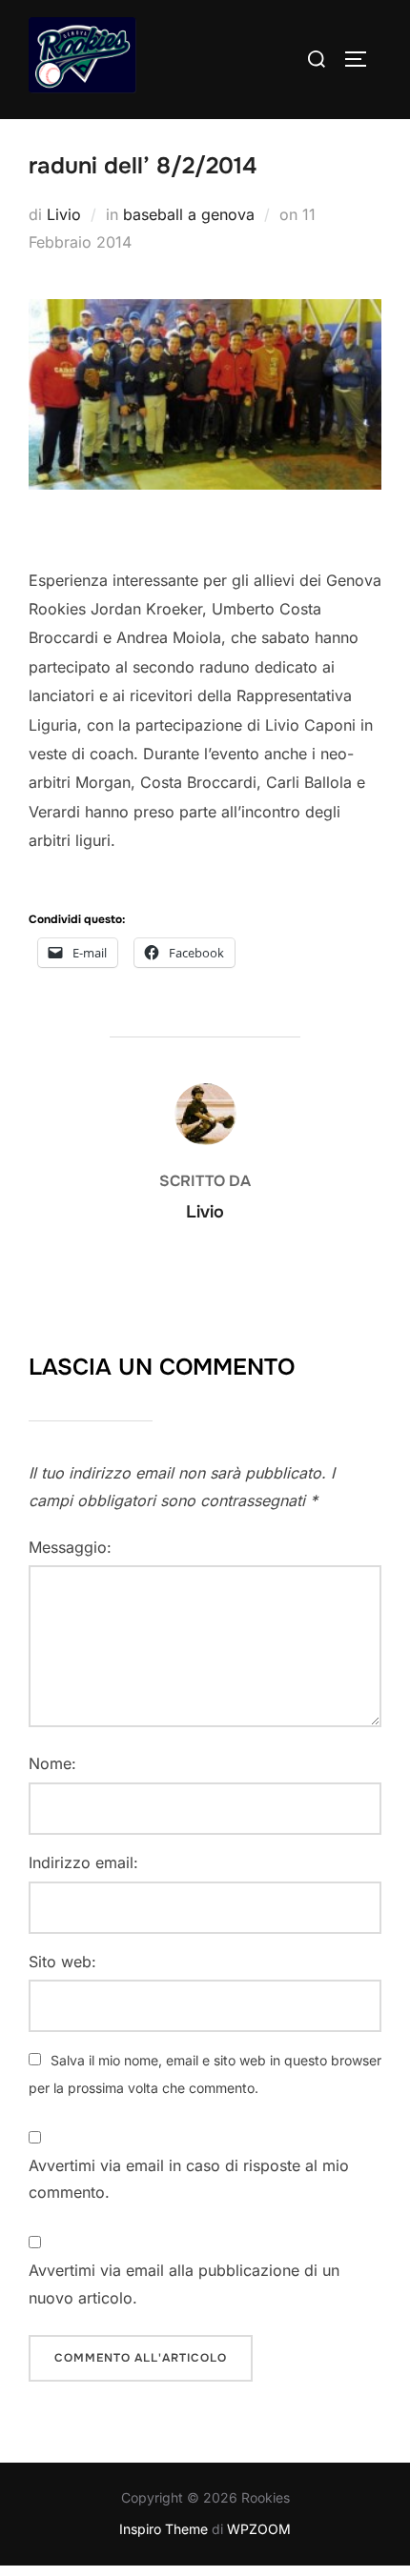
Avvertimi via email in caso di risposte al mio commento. (189, 2179)
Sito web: (62, 1962)
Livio (64, 214)
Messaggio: (70, 1547)
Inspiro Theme (164, 2529)
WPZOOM (259, 2529)
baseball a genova (189, 214)
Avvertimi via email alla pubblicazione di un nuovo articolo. (184, 2284)
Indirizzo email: (83, 1862)
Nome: (52, 1763)
